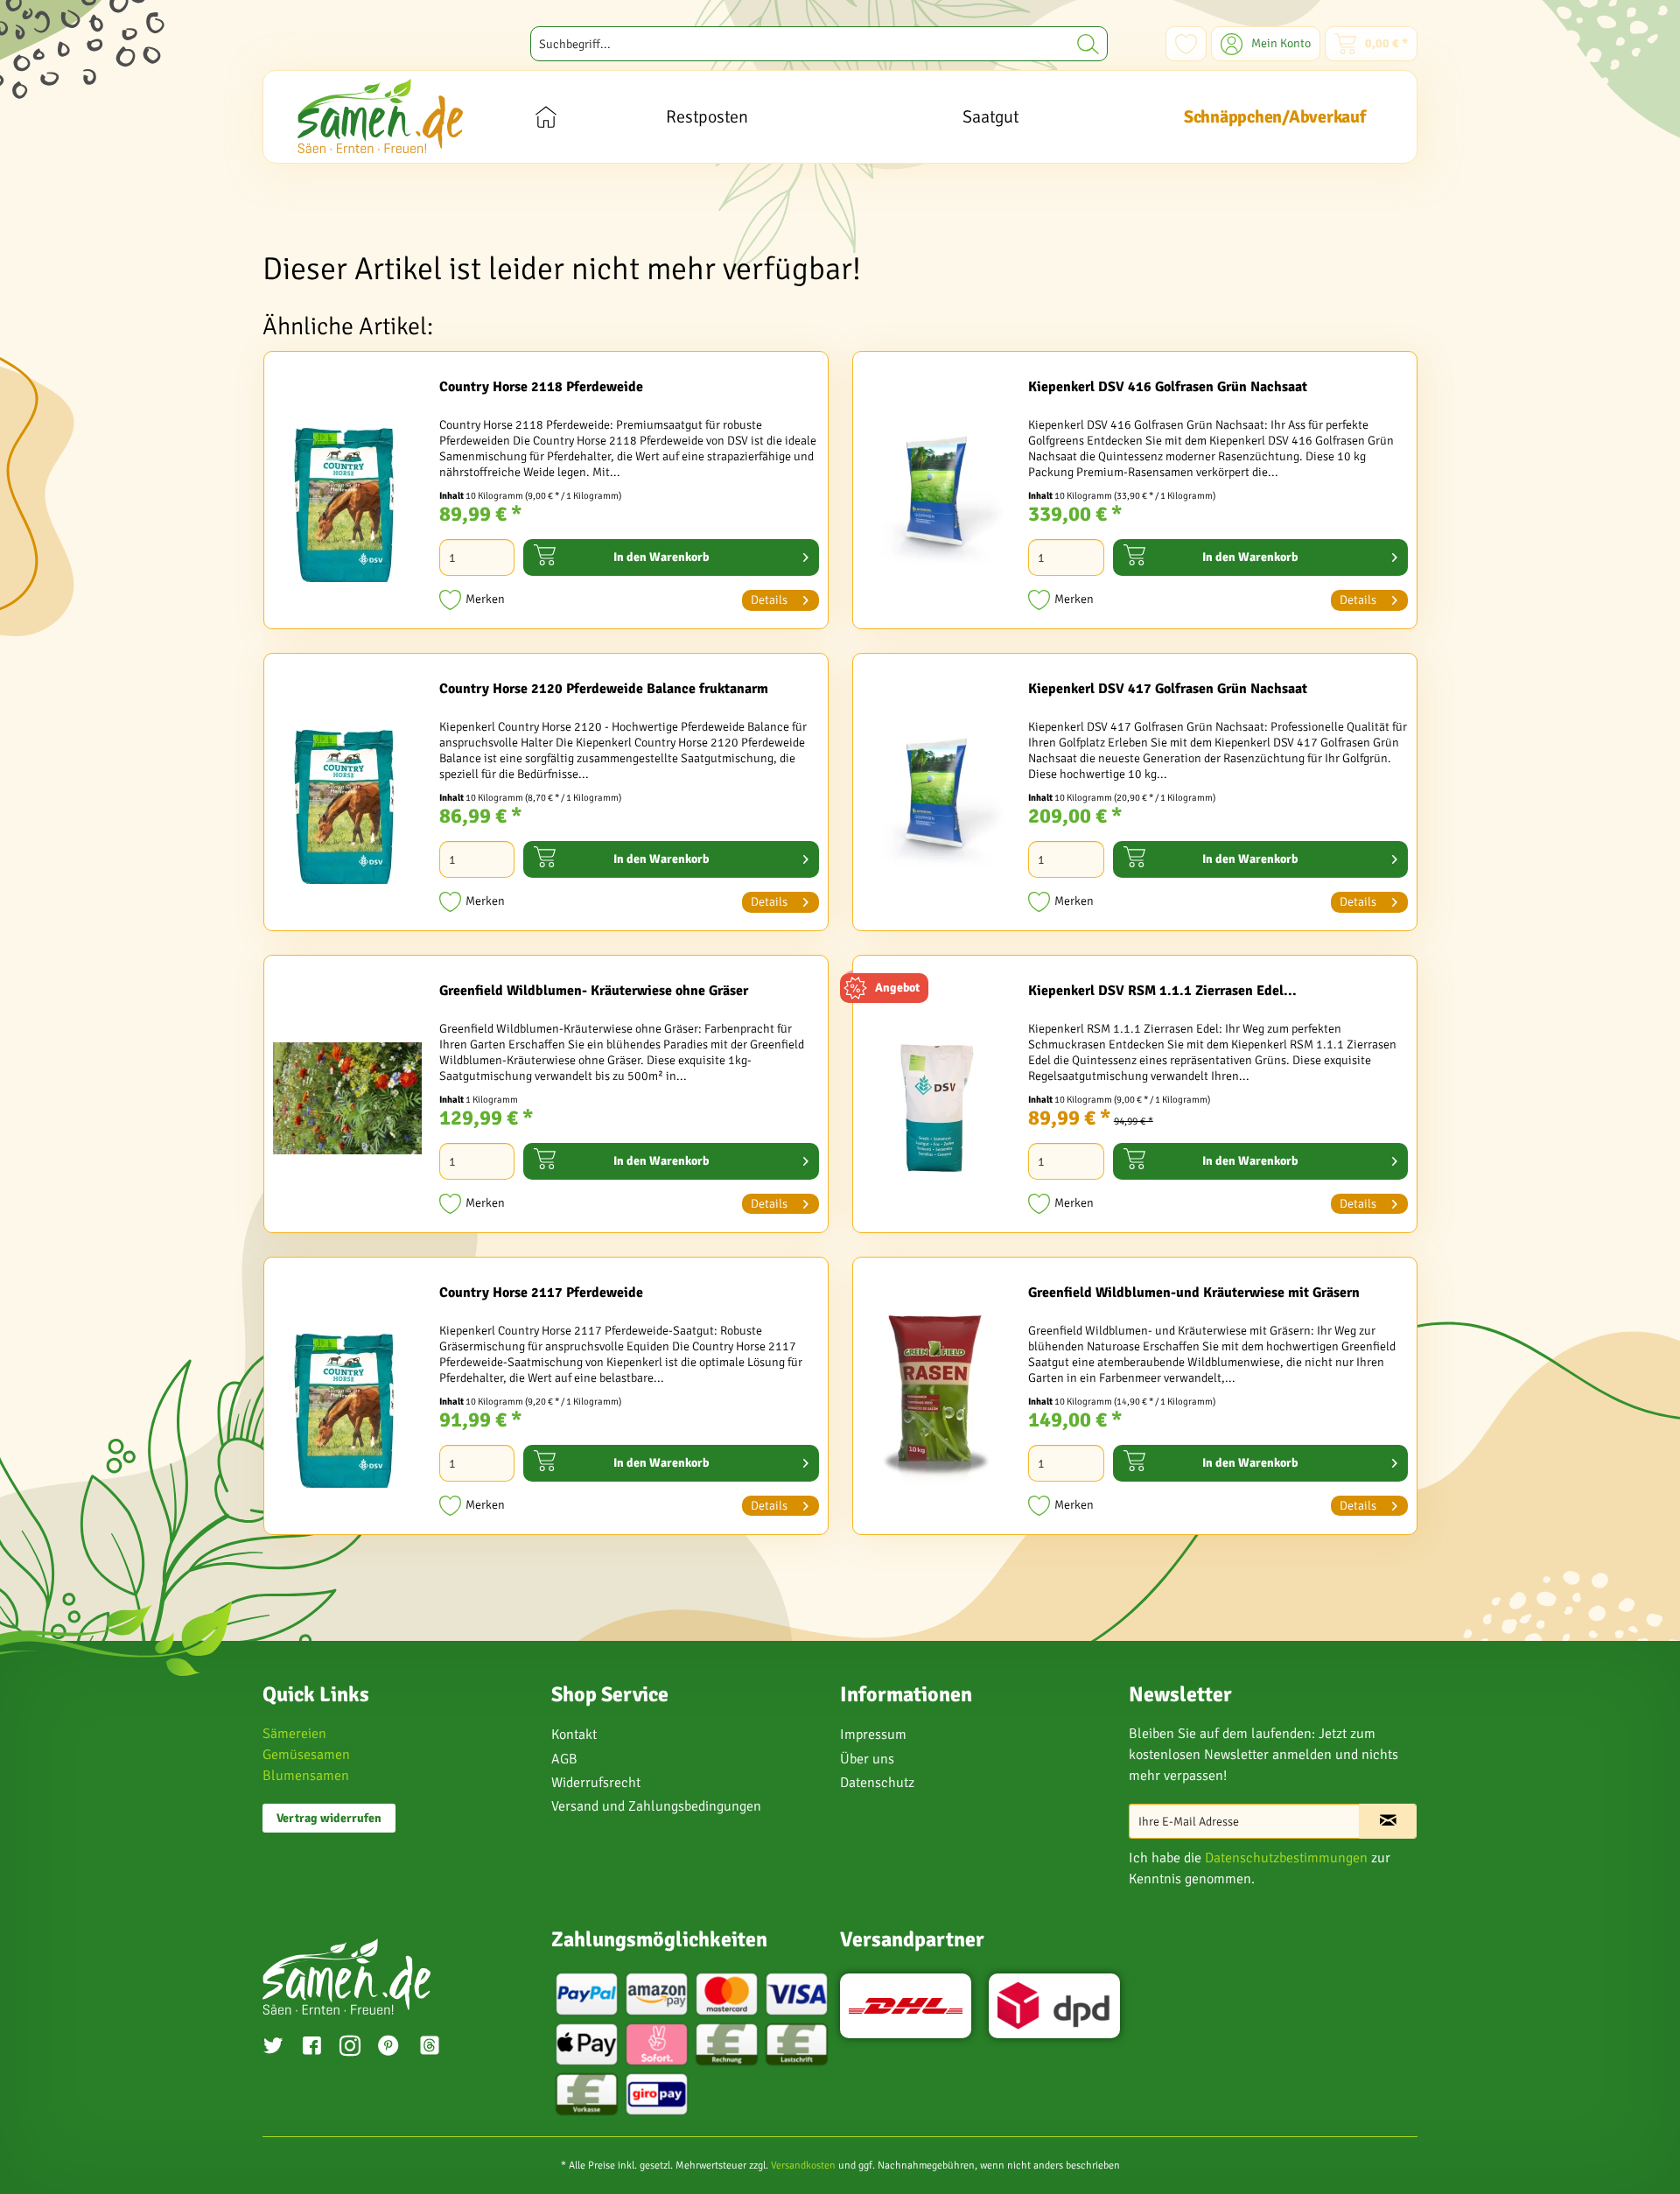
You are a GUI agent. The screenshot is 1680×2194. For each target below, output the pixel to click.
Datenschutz (877, 1783)
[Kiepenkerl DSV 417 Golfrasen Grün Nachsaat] (936, 796)
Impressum (873, 1735)
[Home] (546, 117)
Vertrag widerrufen (329, 1818)
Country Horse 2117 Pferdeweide (541, 1293)
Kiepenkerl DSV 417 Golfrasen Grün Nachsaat (1168, 689)
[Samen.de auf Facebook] (311, 2048)
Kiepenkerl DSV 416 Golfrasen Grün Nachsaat (1168, 387)
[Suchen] (1088, 44)
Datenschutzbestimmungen (1286, 1858)
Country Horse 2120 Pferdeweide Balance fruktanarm (604, 689)
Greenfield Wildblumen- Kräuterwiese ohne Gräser (594, 991)
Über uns (867, 1759)
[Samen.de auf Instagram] (350, 2048)
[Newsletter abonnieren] (1388, 1821)
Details (769, 600)
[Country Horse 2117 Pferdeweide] (347, 1400)
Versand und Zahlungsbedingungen (656, 1806)
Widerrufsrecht (596, 1783)
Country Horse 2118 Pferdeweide (541, 387)
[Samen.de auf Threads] (438, 2048)
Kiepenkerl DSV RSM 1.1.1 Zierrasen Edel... (1162, 991)
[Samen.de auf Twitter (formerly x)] (273, 2048)
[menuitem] (819, 44)
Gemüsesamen (306, 1755)
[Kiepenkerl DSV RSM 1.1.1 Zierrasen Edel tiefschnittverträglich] (936, 1098)
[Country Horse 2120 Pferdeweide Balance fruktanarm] (347, 796)
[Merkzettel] (1186, 44)
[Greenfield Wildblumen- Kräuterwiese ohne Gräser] (347, 1098)
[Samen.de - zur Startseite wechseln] (380, 116)
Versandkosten (803, 2166)
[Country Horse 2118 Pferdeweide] (347, 494)
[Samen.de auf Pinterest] (388, 2048)
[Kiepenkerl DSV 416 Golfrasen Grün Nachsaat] (936, 494)
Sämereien (294, 1734)
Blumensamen (306, 1776)
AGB (564, 1759)
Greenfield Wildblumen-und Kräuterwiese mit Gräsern (1194, 1293)
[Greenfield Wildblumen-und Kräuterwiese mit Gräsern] (936, 1400)
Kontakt (574, 1735)
